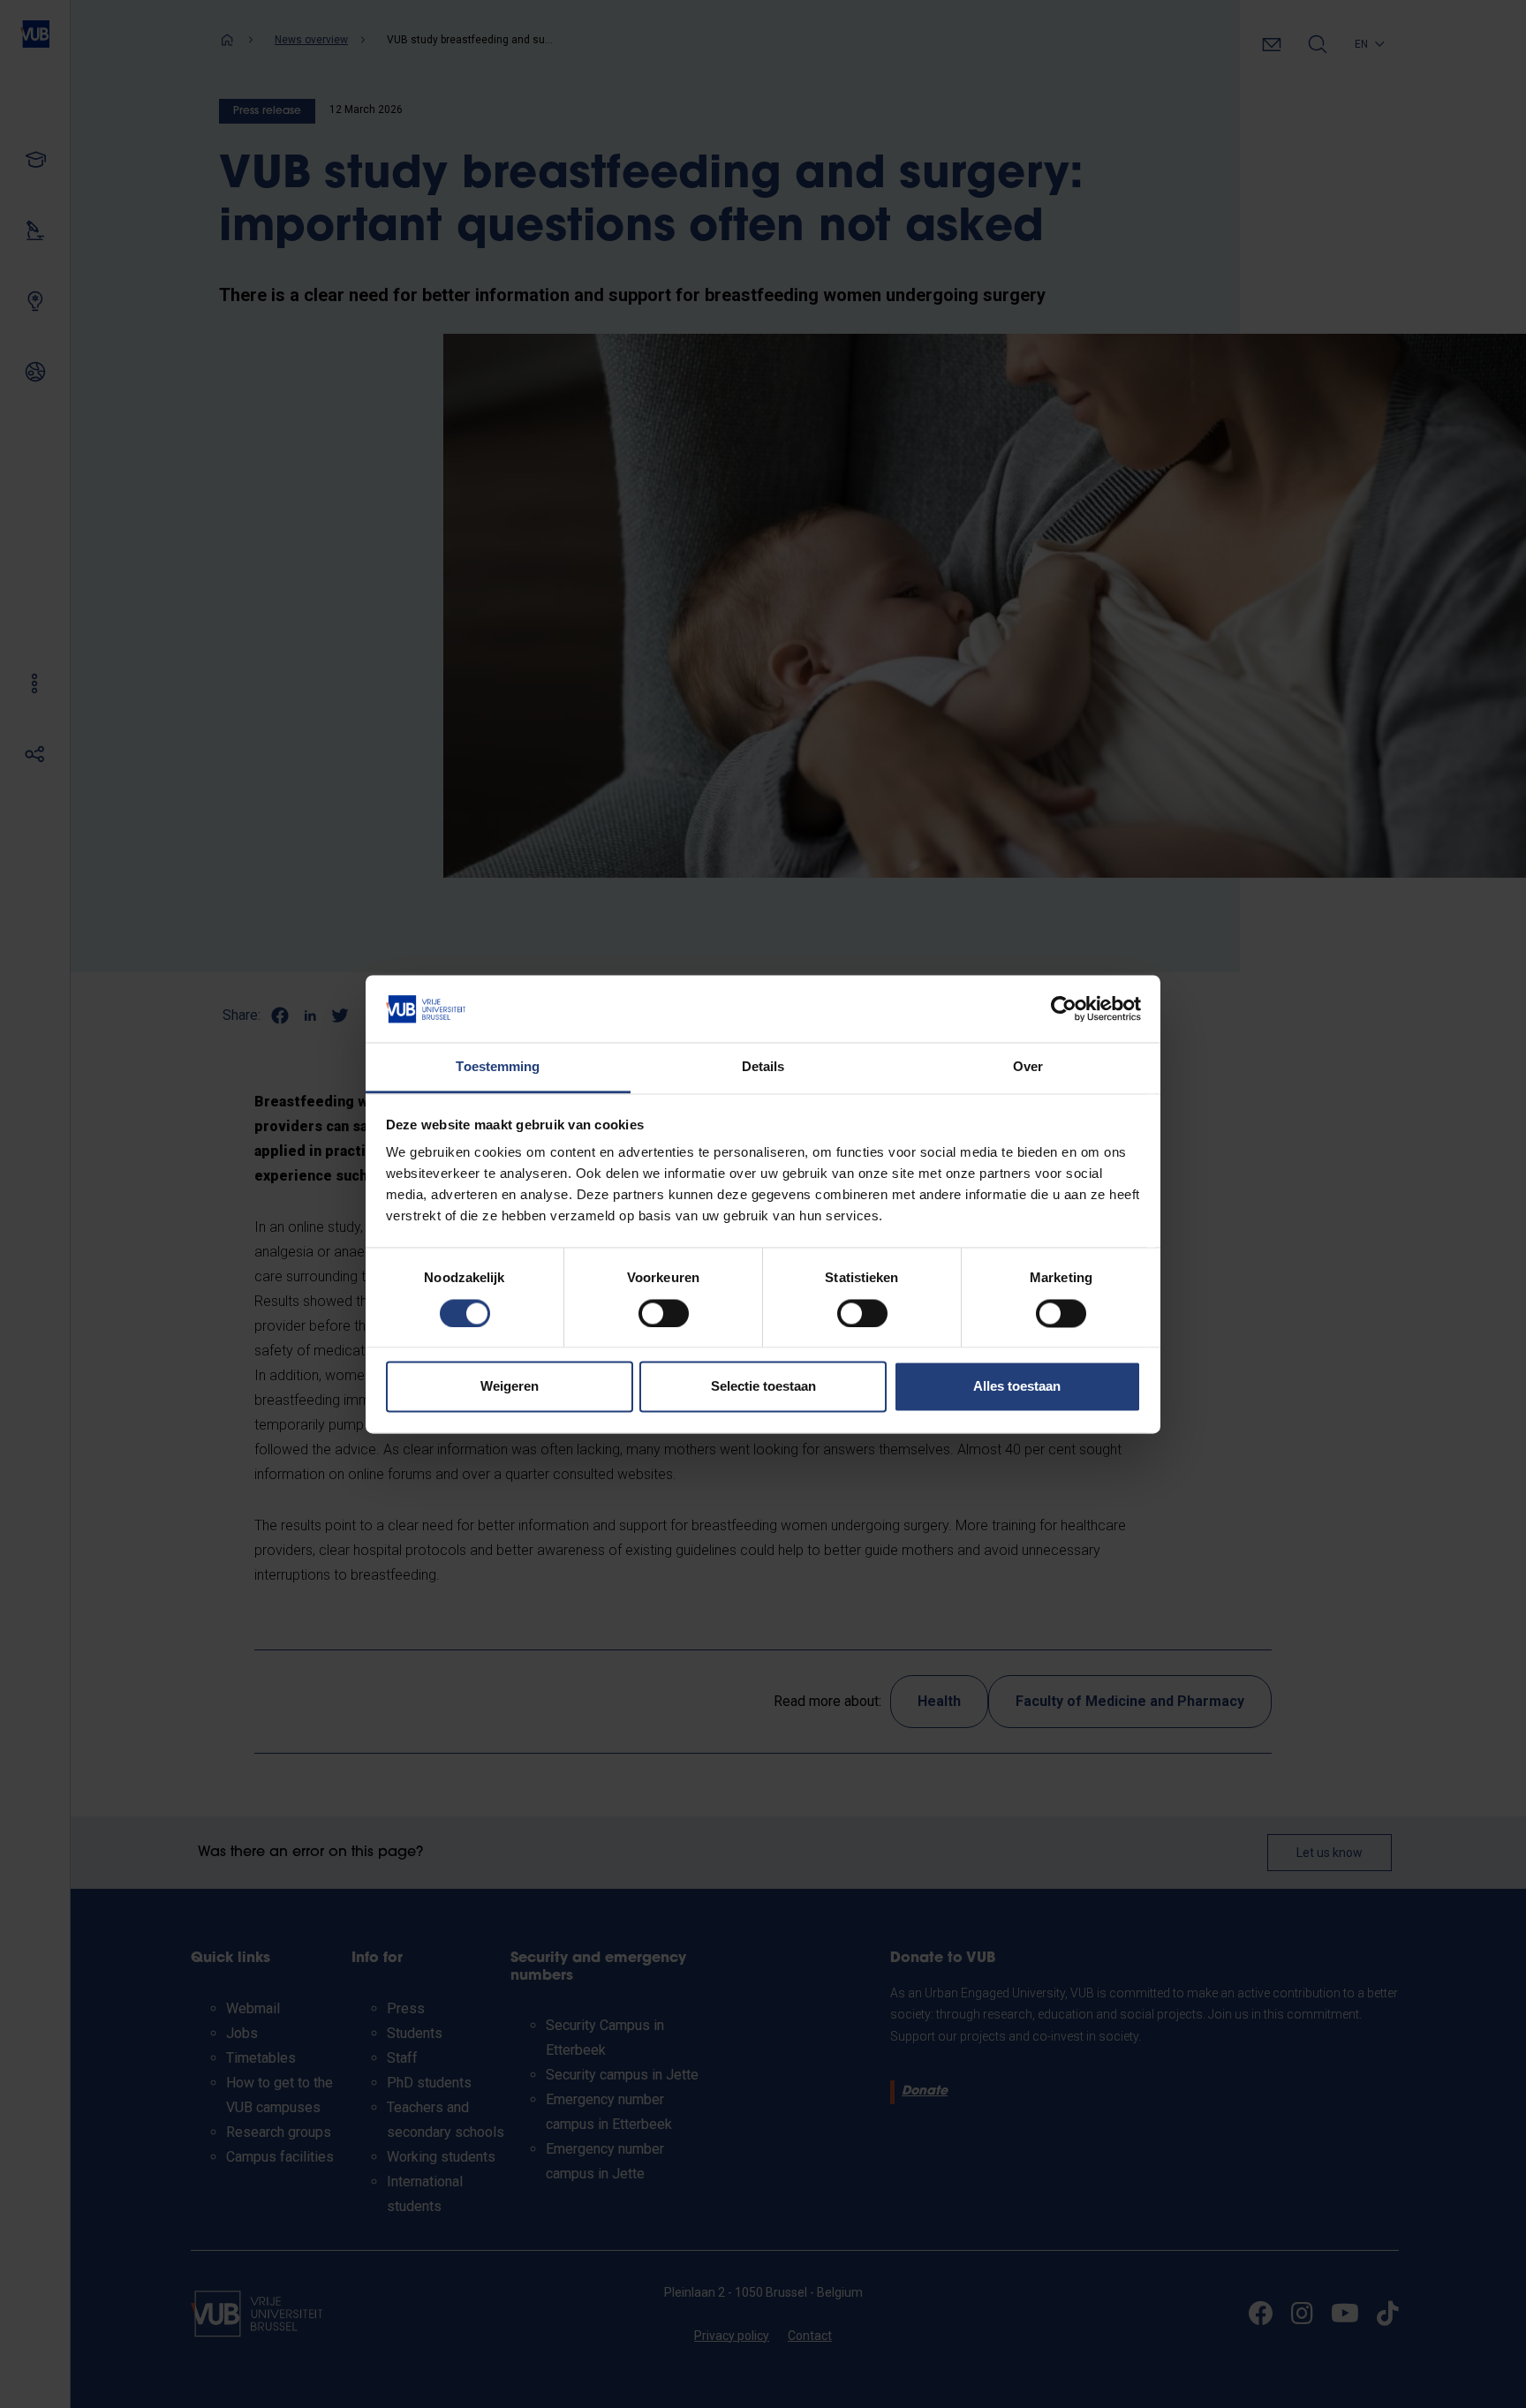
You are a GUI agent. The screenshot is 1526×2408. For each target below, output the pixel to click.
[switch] (664, 1313)
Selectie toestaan (763, 1387)
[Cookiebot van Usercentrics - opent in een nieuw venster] (1064, 1008)
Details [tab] (763, 1067)
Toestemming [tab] (498, 1067)
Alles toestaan (1017, 1387)
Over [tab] (1028, 1067)
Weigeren (510, 1387)
